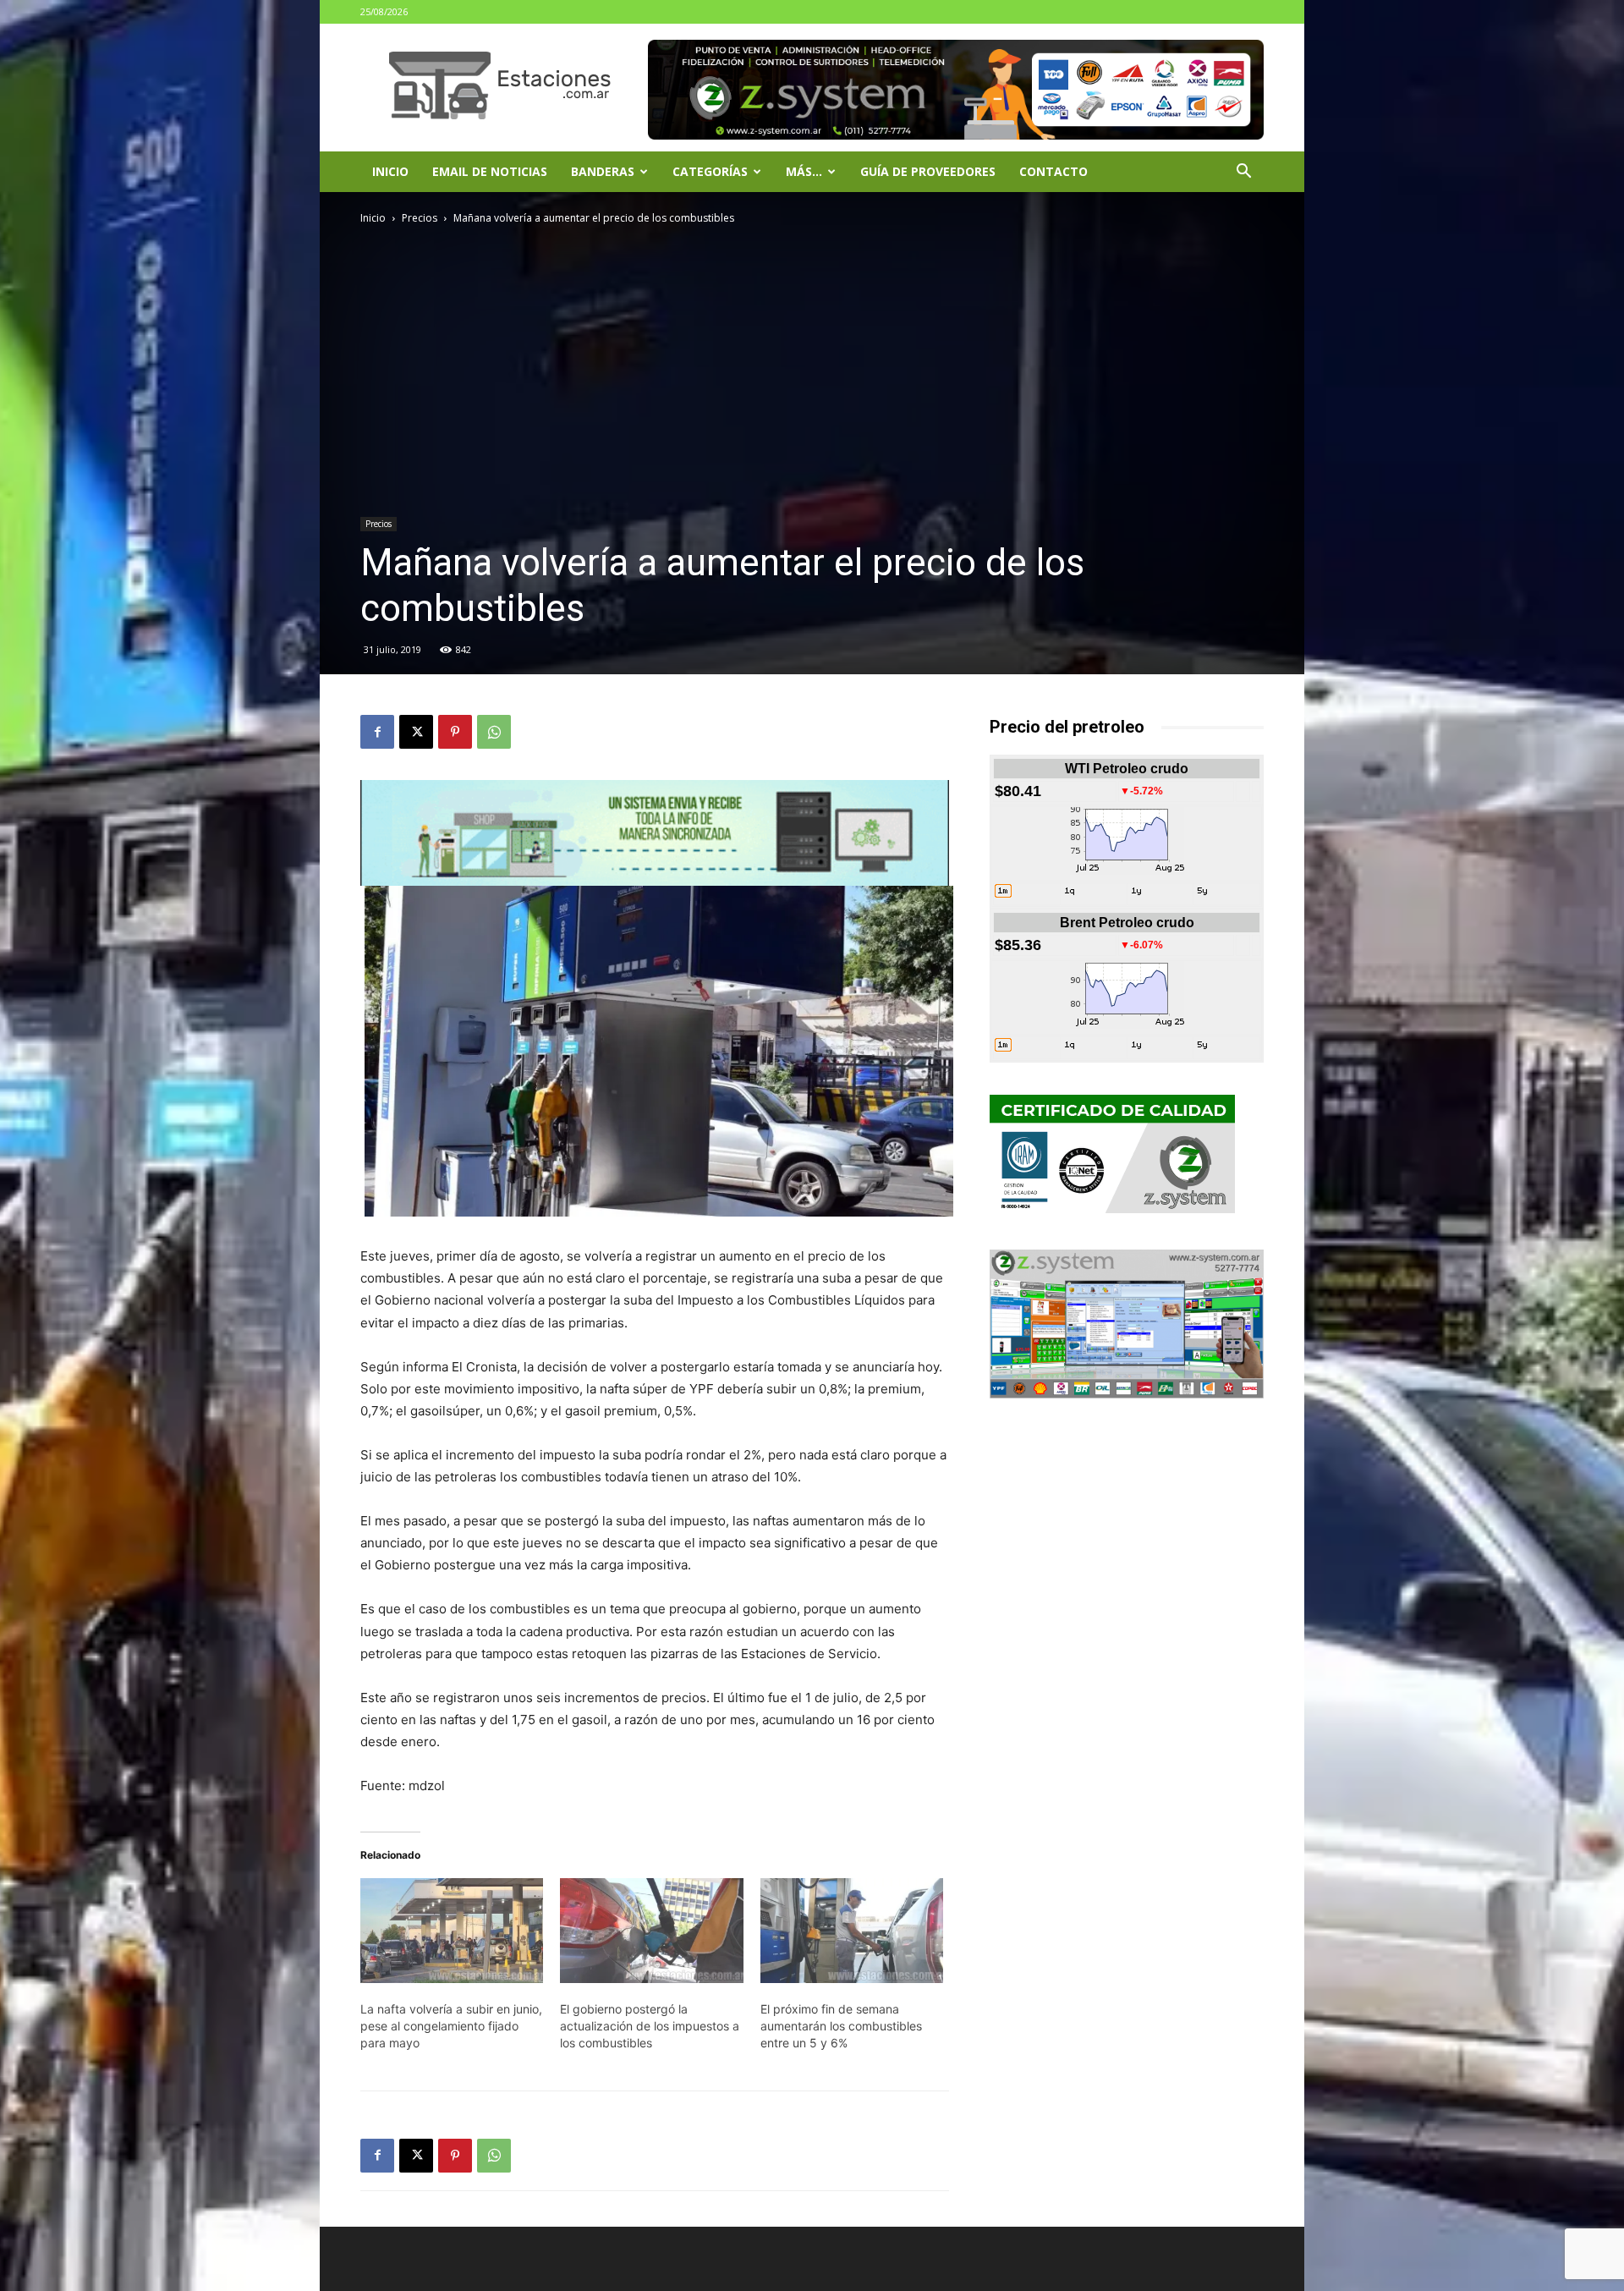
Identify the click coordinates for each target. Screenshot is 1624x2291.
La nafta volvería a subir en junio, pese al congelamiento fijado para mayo (451, 2026)
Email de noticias (490, 171)
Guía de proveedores (928, 171)
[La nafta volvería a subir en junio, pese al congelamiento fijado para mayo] (452, 1931)
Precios (420, 218)
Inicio (390, 171)
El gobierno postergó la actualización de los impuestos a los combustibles (650, 2026)
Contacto (1053, 171)
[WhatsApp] (494, 732)
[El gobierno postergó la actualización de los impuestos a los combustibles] (651, 1931)
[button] (1243, 173)
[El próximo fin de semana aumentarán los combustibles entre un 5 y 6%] (852, 1931)
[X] (416, 732)
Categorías (710, 171)
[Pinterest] (455, 732)
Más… (804, 171)
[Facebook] (377, 732)
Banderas (603, 171)
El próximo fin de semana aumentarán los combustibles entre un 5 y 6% (841, 2026)
